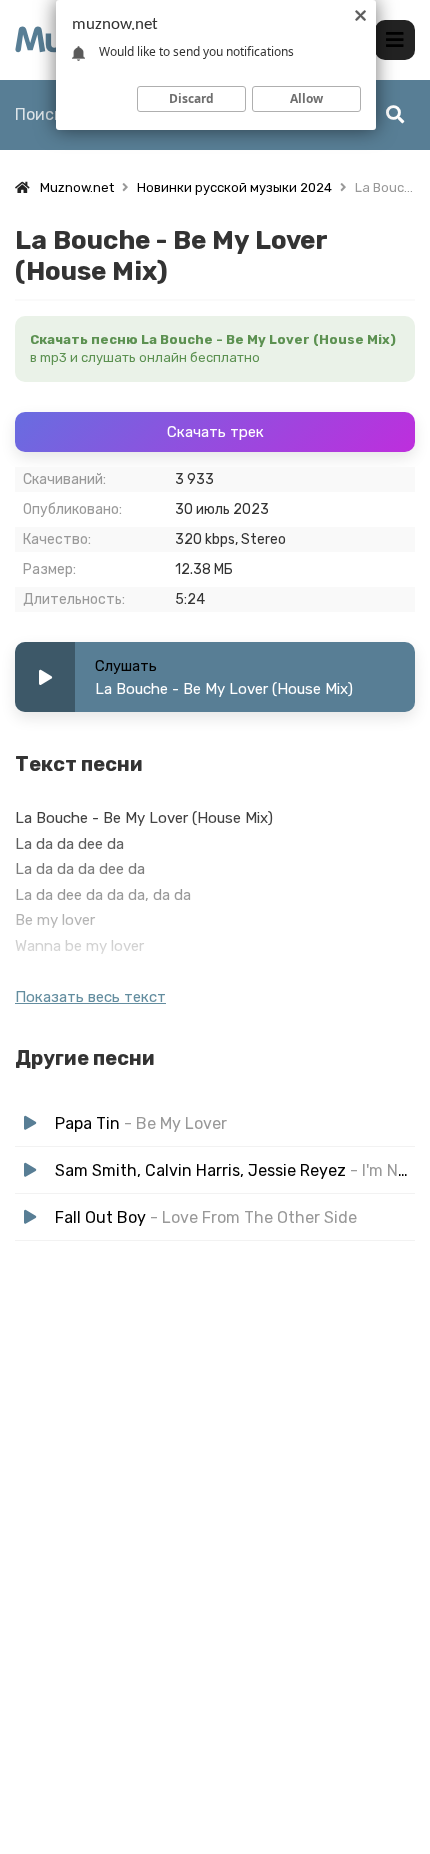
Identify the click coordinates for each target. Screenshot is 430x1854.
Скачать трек (215, 432)
